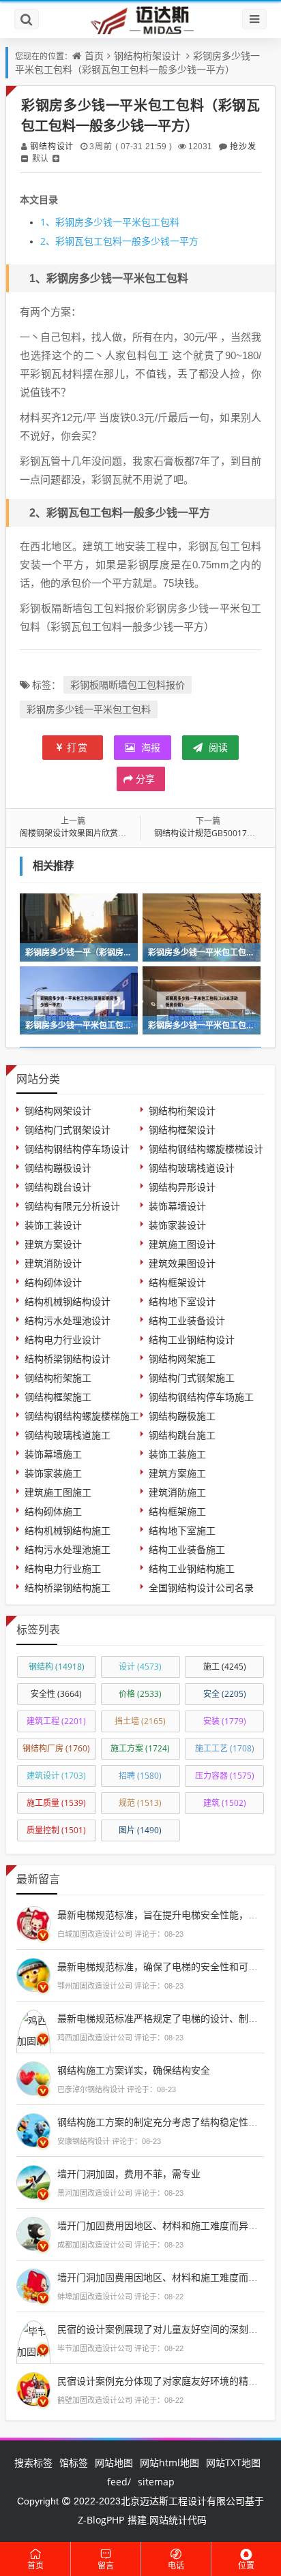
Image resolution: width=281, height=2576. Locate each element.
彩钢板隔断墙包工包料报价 (128, 685)
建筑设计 (56, 1776)
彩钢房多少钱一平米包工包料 (110, 222)
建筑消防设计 (53, 1263)
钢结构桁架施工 (58, 1378)
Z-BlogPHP (101, 2520)
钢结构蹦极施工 (182, 1416)
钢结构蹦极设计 (58, 1168)
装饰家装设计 (177, 1225)
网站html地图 (169, 2463)
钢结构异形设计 (182, 1187)
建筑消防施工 (177, 1492)
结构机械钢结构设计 (68, 1301)
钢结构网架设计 (58, 1110)
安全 (225, 1694)
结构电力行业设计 (63, 1339)
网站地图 (114, 2463)
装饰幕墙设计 (177, 1206)
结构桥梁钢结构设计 (68, 1359)
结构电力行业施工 (63, 1568)
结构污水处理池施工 (68, 1549)
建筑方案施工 (177, 1473)
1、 (48, 222)
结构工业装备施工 (187, 1549)
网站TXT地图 (233, 2463)
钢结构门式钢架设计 (68, 1130)
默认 (40, 158)
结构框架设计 (177, 1282)
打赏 (78, 747)
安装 (225, 1721)
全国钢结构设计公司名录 (201, 1588)
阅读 (217, 747)
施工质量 (56, 1803)
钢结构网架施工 (182, 1359)
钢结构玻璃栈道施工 (68, 1435)
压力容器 (225, 1776)
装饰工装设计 (53, 1225)
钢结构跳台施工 (182, 1435)
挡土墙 (140, 1721)
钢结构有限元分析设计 (72, 1206)
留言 (106, 2565)
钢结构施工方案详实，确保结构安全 (134, 2070)
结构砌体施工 (53, 1511)
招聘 (140, 1776)
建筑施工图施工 (58, 1492)
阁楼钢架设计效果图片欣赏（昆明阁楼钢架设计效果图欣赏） (130, 833)
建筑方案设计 (53, 1244)
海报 (149, 747)
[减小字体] (25, 158)
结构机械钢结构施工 (68, 1530)
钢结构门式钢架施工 (192, 1378)
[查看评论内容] (33, 1922)
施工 (225, 1667)
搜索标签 (33, 2463)
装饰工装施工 (177, 1454)
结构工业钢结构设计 (192, 1339)
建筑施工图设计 (182, 1244)
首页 (94, 56)
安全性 (56, 1694)
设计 (140, 1667)
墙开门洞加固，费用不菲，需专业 (129, 2174)
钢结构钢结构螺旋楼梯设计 (206, 1149)
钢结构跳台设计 (58, 1187)
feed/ (119, 2482)
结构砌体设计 (53, 1282)
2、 (48, 241)
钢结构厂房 (56, 1748)
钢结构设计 (51, 146)
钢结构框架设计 (182, 1130)
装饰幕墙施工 (53, 1454)
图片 (140, 1830)
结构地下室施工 (182, 1530)
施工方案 (140, 1748)
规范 (140, 1803)
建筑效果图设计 (182, 1263)
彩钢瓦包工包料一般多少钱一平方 (119, 241)
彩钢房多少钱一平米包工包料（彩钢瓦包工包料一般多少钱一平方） (137, 62)
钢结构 (57, 1667)
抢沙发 (242, 146)
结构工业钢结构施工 (192, 1568)
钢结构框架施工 (58, 1397)
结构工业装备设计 (187, 1320)
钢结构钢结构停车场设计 (77, 1149)
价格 (140, 1694)
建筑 (225, 1803)
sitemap (156, 2482)
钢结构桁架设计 (147, 56)
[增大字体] (56, 158)
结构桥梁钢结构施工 (68, 1588)
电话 (176, 2565)
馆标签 (74, 2463)
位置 (246, 2565)
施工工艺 (225, 1748)
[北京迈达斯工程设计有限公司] (140, 19)
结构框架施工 (177, 1511)
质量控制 (56, 1830)
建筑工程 (56, 1721)
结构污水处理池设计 (68, 1320)
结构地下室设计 (182, 1301)
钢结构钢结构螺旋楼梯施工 (82, 1416)
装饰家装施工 (53, 1473)
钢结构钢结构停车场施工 (201, 1397)
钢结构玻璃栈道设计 (192, 1168)
